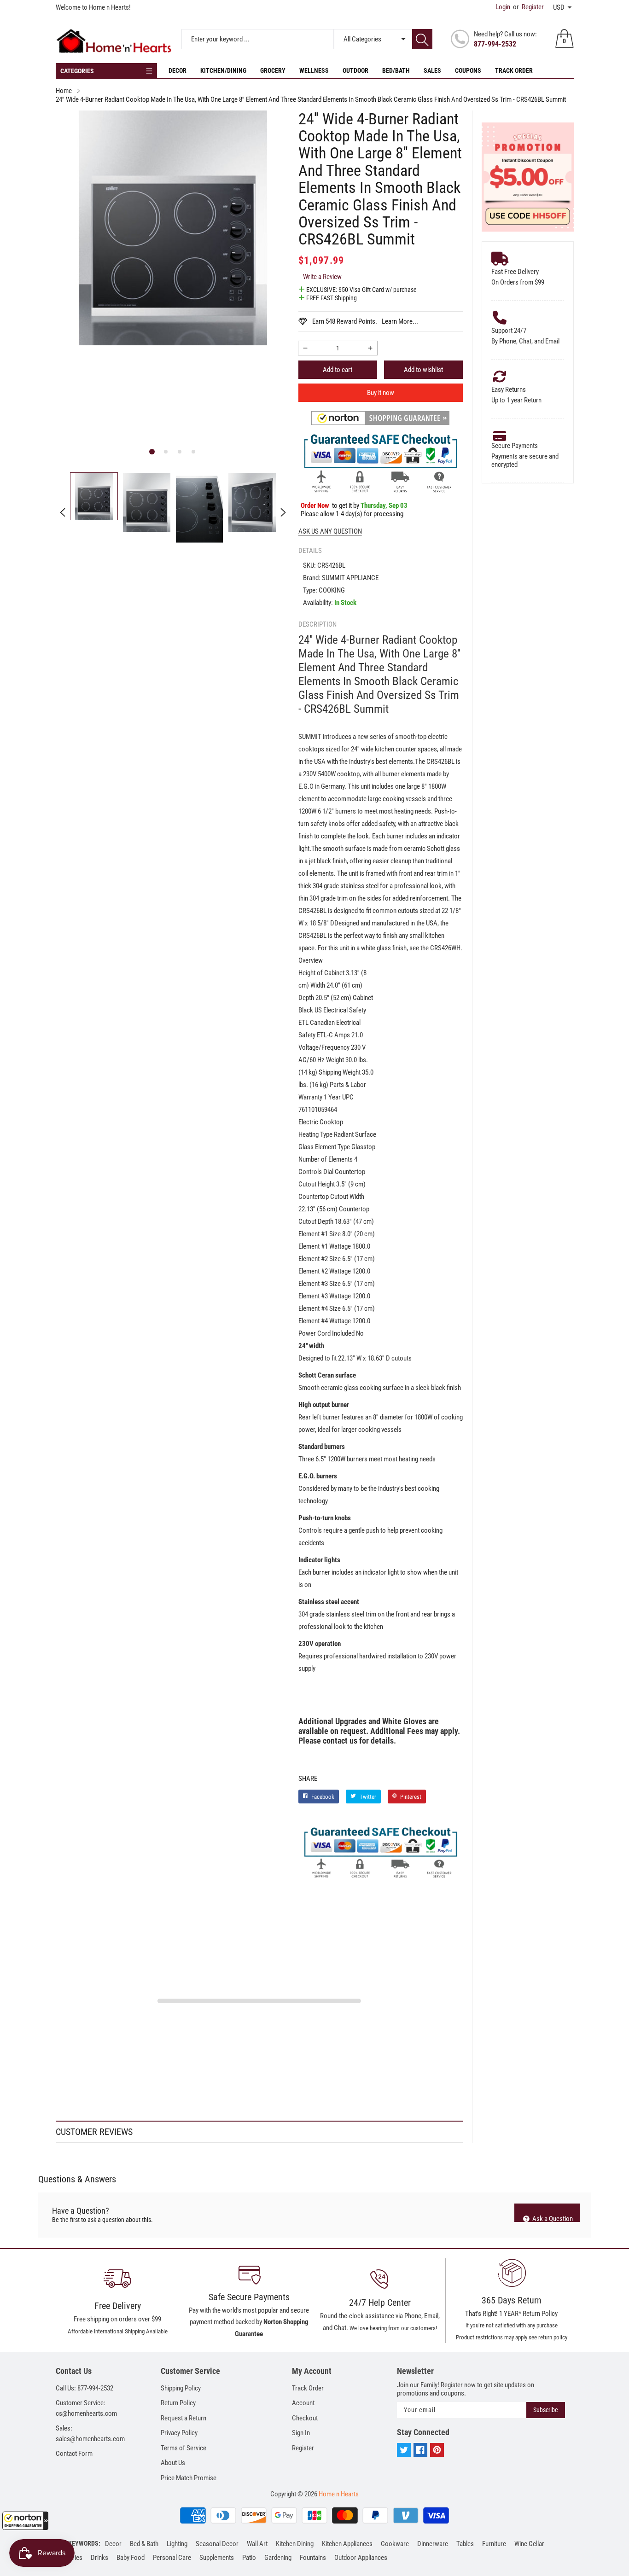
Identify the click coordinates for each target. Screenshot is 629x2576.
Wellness (314, 70)
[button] (25, 2521)
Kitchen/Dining (223, 70)
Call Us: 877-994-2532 (84, 2388)
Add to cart (338, 370)
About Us (173, 2463)
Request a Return (183, 2418)
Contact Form (74, 2454)
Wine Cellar (529, 2544)
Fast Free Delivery (515, 272)
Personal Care (172, 2558)
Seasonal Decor (217, 2544)
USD (559, 7)
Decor (178, 70)
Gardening (278, 2558)
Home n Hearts (339, 2494)
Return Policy (178, 2403)
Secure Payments (515, 446)
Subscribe (546, 2410)
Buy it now (381, 393)
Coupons (468, 70)
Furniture (494, 2544)
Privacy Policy (179, 2433)
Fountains (313, 2558)
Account (303, 2403)
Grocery (273, 70)
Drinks (99, 2558)
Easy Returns (509, 390)
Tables (465, 2544)
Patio (249, 2558)
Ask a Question (552, 2218)
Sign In (301, 2433)
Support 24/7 (509, 331)
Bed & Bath (144, 2544)
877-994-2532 (495, 44)
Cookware (395, 2544)
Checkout (305, 2418)
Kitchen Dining (295, 2544)
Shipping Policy (181, 2388)
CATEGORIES (77, 71)
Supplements (217, 2558)
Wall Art (257, 2544)
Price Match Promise (189, 2478)
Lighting (177, 2544)
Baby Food (131, 2558)
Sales (432, 70)
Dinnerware (433, 2544)
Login (503, 7)
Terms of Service (183, 2448)
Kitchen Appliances (347, 2544)
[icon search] (422, 39)
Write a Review (322, 277)
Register (528, 7)
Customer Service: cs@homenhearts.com (86, 2408)
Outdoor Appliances (361, 2558)
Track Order (514, 70)
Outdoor (355, 70)
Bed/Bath (396, 70)
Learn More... (400, 321)
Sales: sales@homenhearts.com (90, 2434)
